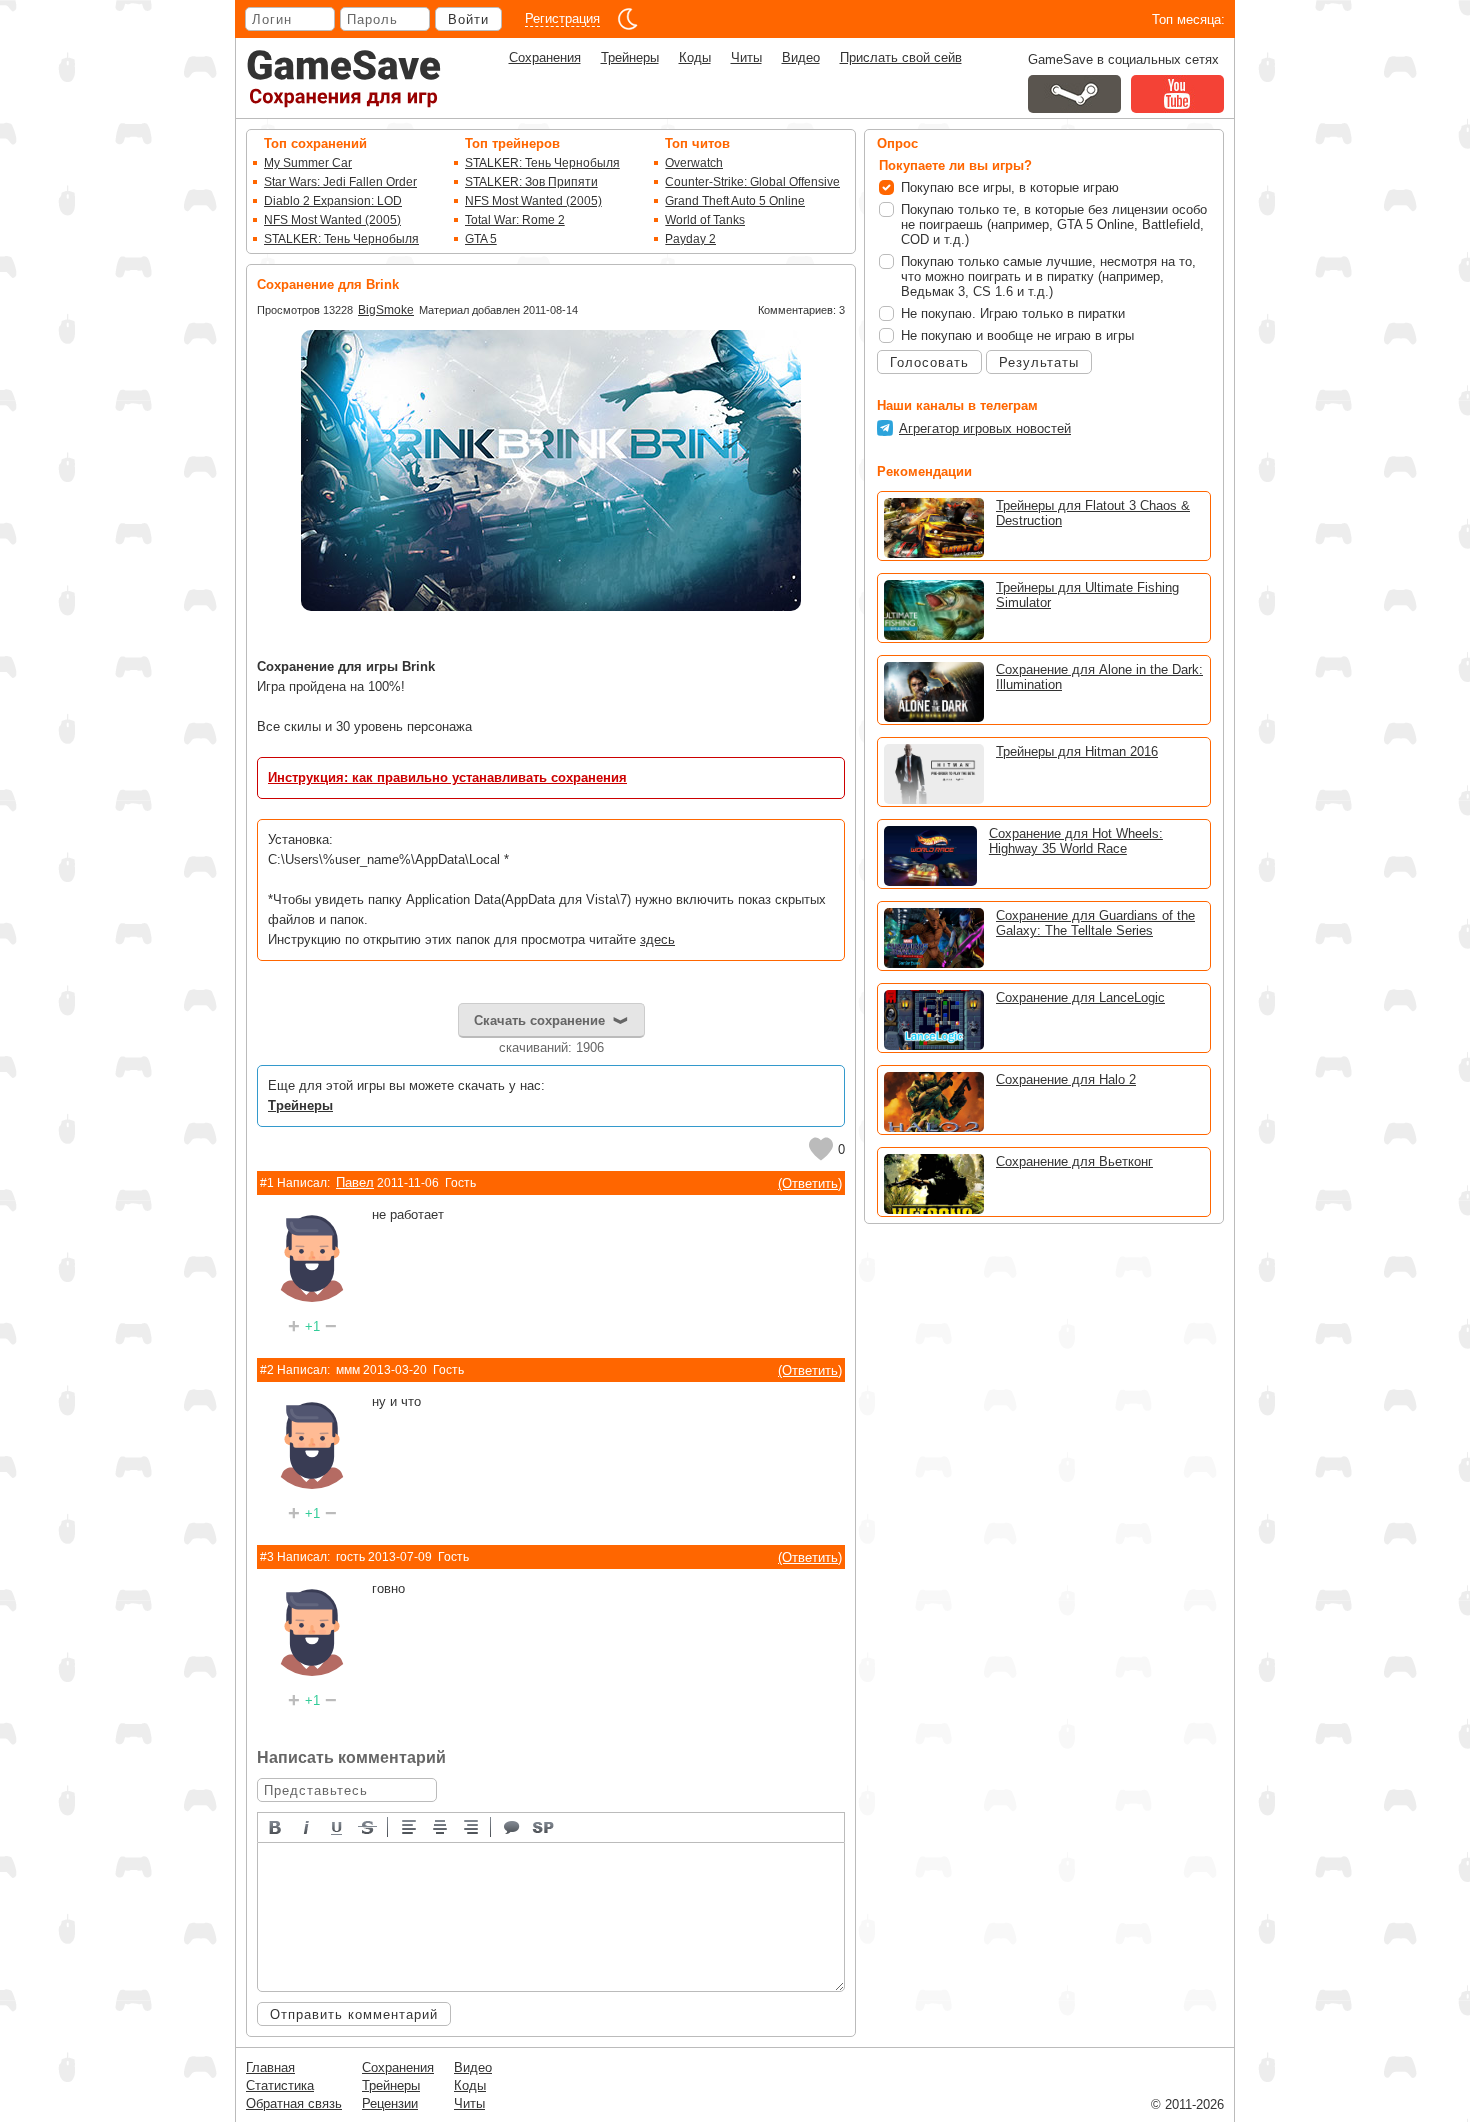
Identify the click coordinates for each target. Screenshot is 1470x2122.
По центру (441, 1826)
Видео (801, 57)
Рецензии (390, 2103)
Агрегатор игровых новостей (985, 428)
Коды (695, 57)
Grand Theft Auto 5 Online (735, 201)
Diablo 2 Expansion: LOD (333, 201)
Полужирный (276, 1826)
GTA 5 (481, 239)
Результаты (1039, 362)
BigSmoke (386, 310)
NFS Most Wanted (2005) (332, 220)
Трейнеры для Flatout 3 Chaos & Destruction (1093, 513)
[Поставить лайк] (821, 1149)
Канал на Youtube (1177, 94)
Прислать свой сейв (901, 57)
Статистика (280, 2085)
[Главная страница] (344, 78)
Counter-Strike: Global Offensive (752, 182)
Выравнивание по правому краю (472, 1826)
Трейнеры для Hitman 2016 (1077, 751)
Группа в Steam (1074, 94)
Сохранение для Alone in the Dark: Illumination (1099, 677)
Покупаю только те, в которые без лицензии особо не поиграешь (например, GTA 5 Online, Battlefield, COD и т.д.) (1054, 224)
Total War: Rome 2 (515, 220)
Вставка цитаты (513, 1826)
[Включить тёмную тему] (628, 19)
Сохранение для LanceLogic (1080, 997)
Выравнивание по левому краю (410, 1826)
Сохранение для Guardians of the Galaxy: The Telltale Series (1095, 923)
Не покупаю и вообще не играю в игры (1017, 335)
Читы (746, 57)
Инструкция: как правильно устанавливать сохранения (447, 777)
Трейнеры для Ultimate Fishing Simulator (1087, 595)
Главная (270, 2067)
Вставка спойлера (544, 1826)
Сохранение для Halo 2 (1066, 1079)
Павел (355, 1182)
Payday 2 (690, 239)
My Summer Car (308, 163)
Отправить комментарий (354, 2014)
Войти (468, 19)
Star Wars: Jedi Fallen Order (340, 182)
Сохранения (545, 57)
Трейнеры (630, 57)
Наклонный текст (307, 1826)
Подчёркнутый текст (338, 1826)
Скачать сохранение (539, 1020)
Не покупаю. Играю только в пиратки (1013, 313)
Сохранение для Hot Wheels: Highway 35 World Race (1076, 841)
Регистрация (562, 18)
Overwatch (694, 163)
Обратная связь (294, 2103)
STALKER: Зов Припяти (531, 182)
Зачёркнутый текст (369, 1826)
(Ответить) (810, 1183)
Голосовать (929, 362)
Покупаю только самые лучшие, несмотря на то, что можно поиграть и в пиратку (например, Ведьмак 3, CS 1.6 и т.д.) (1048, 276)
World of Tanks (705, 220)
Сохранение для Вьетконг (1074, 1161)
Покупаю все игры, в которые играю (1010, 187)
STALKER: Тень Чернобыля (341, 239)
